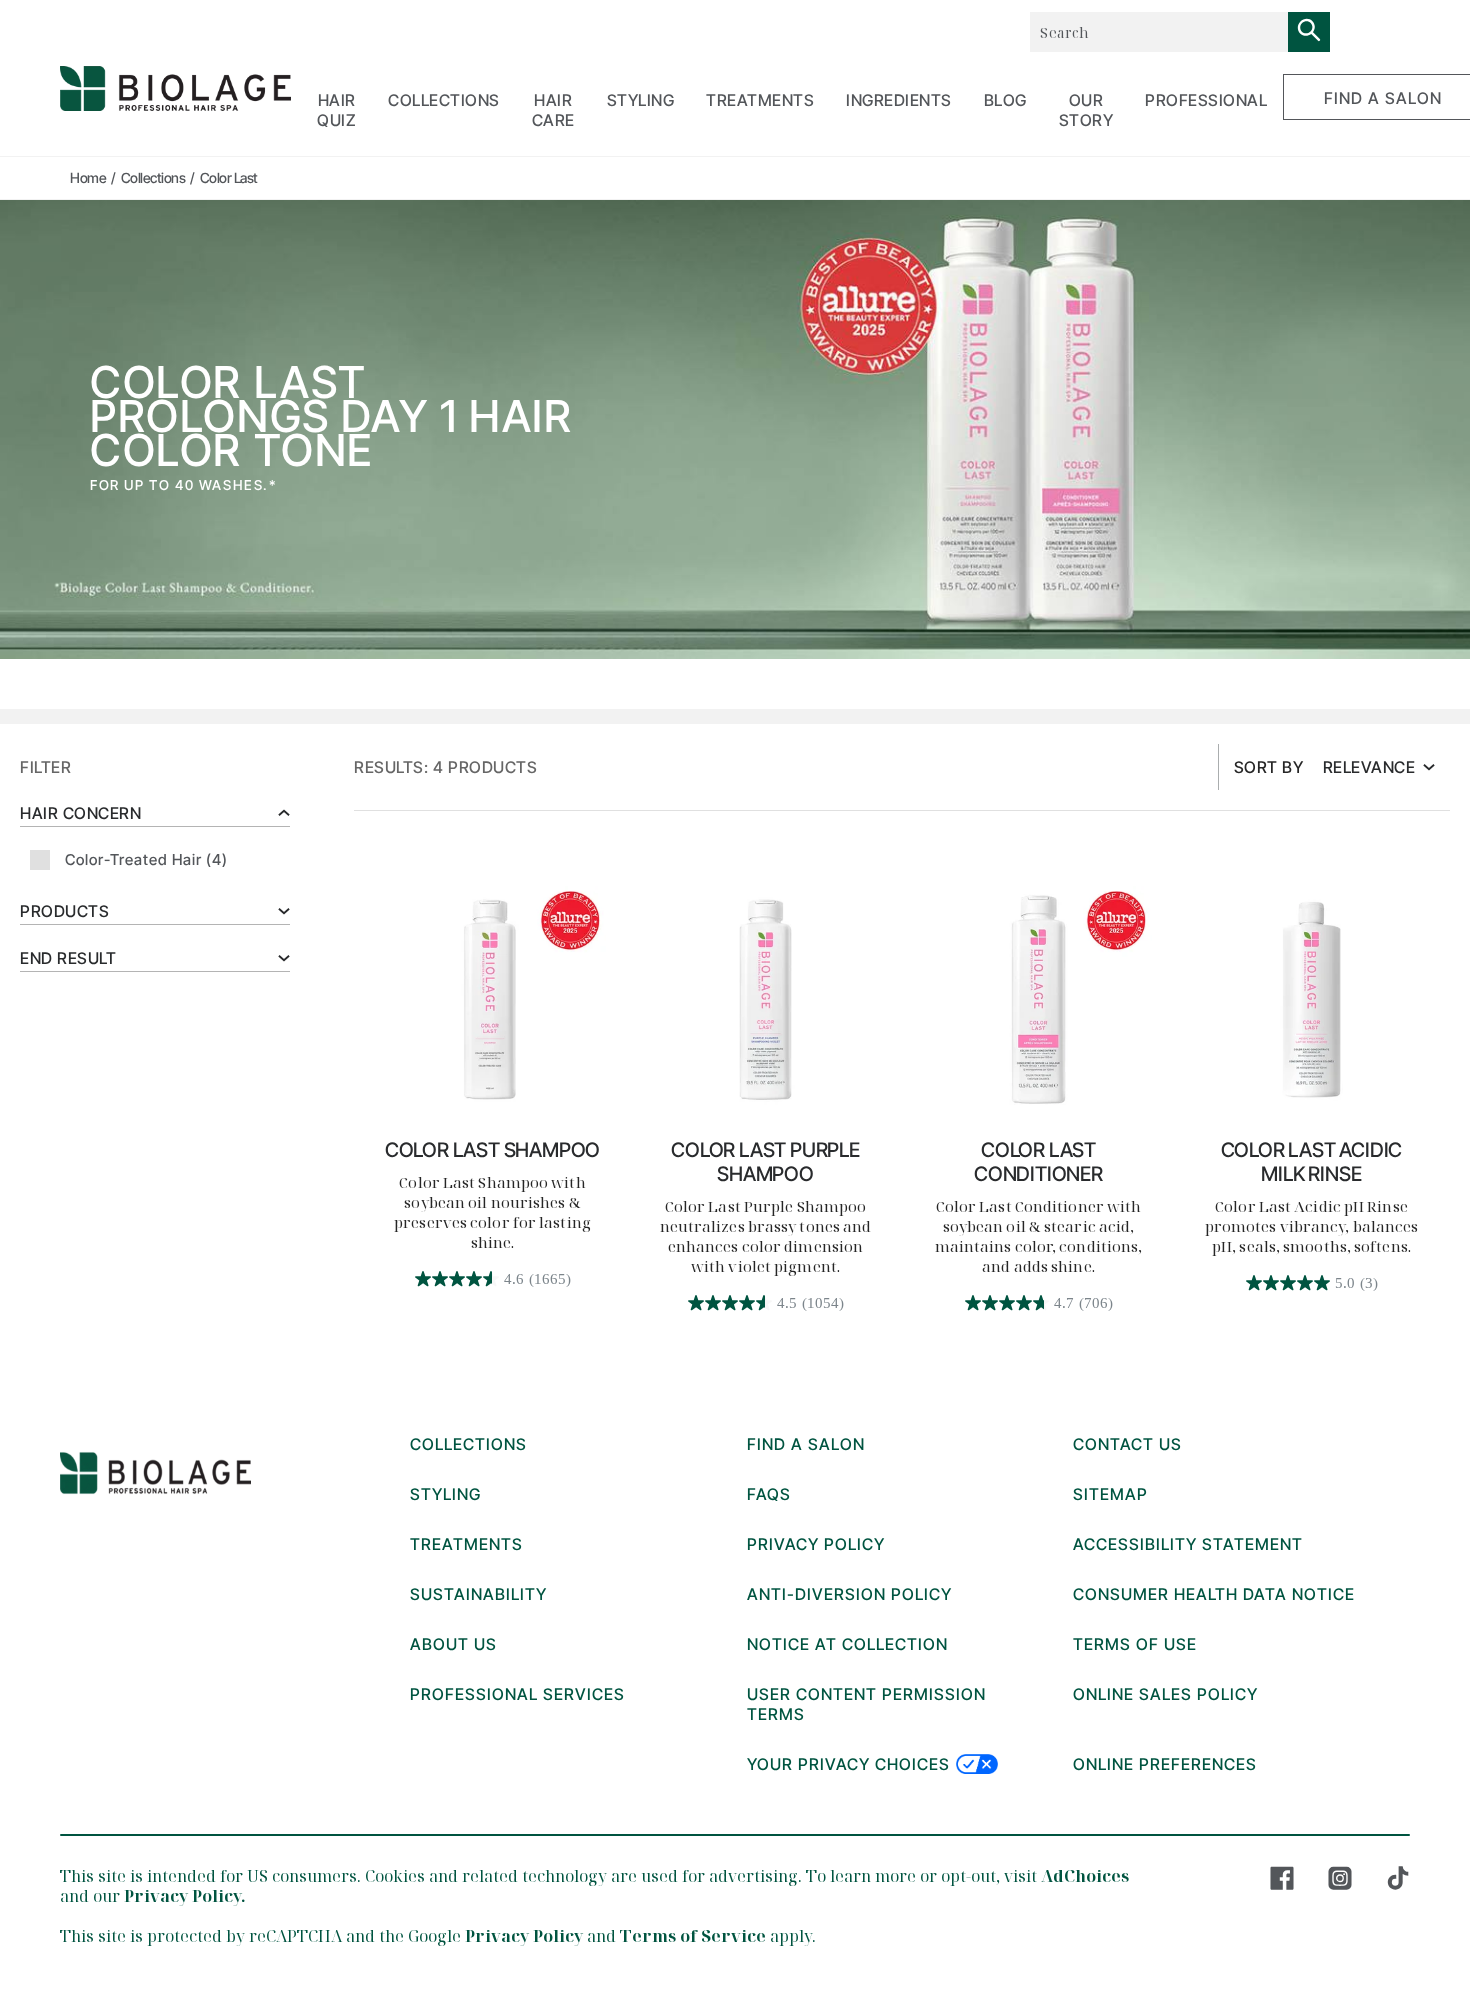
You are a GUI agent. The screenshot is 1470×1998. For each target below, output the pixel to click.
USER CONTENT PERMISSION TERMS (866, 1704)
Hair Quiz (336, 110)
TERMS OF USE (1135, 1644)
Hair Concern (80, 813)
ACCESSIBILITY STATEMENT (1188, 1544)
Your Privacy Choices (848, 1764)
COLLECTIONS (444, 100)
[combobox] (1159, 32)
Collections (153, 177)
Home (88, 177)
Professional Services (517, 1694)
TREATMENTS (760, 100)
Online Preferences (1165, 1764)
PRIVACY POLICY (816, 1544)
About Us (453, 1644)
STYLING (641, 100)
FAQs (769, 1494)
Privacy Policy (524, 1936)
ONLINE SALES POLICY (1165, 1694)
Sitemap (1110, 1494)
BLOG (1005, 100)
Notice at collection (847, 1644)
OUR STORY (1086, 110)
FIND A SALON (806, 1444)
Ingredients (899, 100)
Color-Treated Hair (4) (146, 859)
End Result (68, 958)
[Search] (1309, 32)
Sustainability (478, 1594)
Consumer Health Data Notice (1214, 1594)
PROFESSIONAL (1206, 100)
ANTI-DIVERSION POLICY (849, 1594)
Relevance (1369, 767)
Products (64, 911)
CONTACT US (1127, 1444)
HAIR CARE (553, 110)
